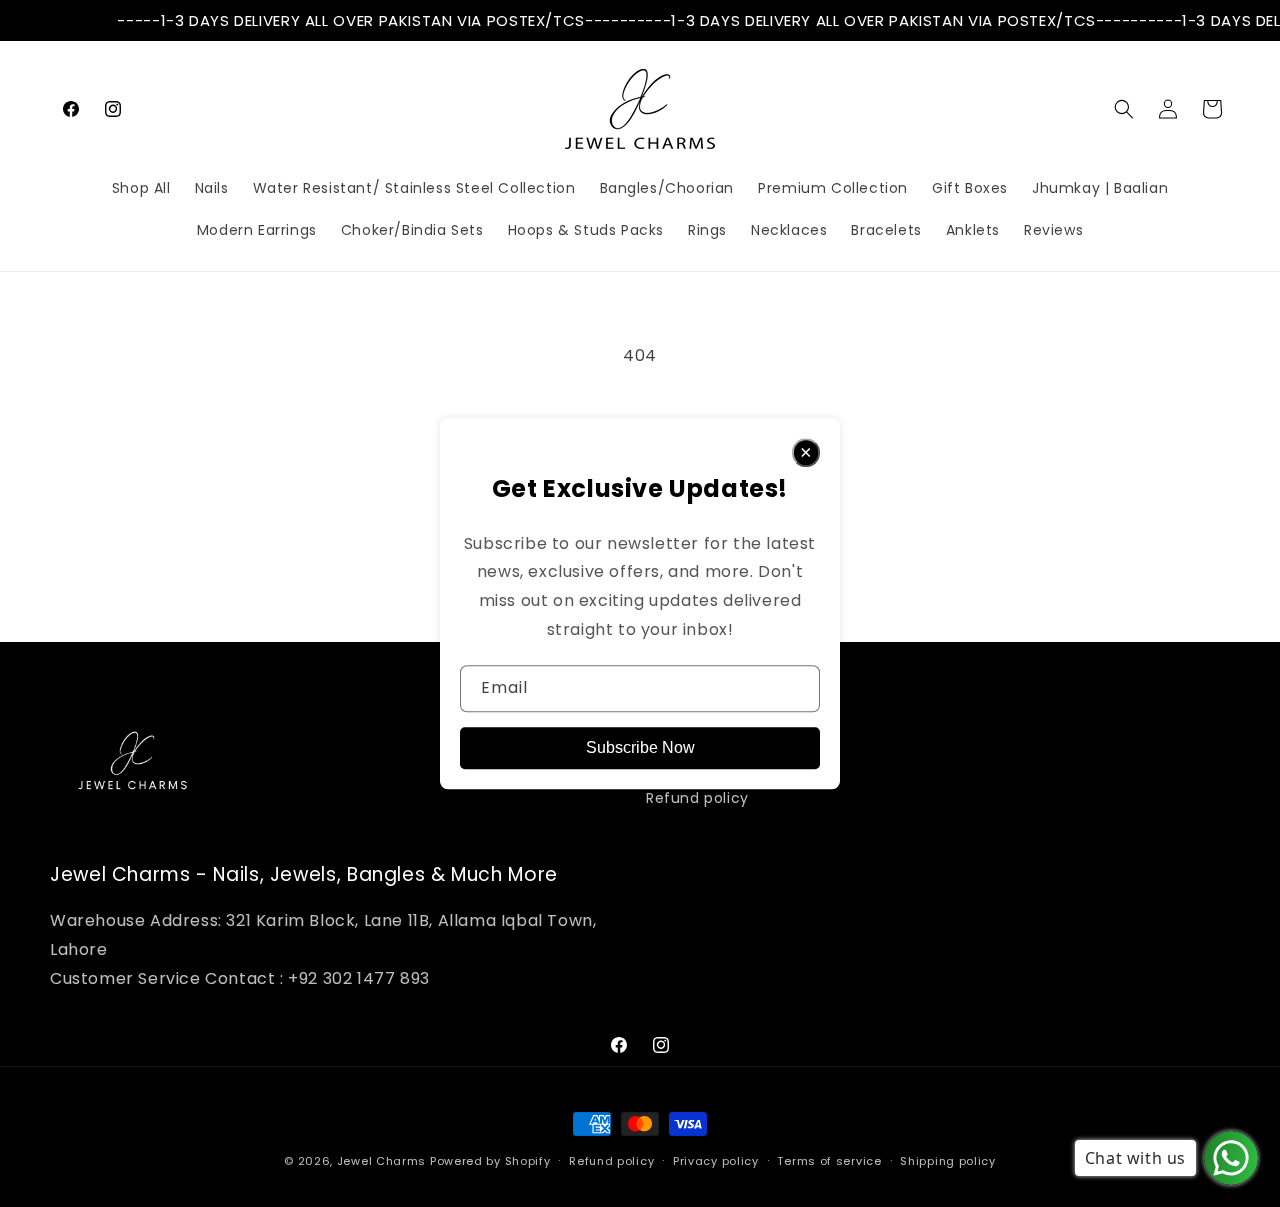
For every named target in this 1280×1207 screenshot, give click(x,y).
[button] (1124, 109)
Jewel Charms (381, 1161)
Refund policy (697, 798)
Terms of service (829, 1161)
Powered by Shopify (490, 1161)
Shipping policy (948, 1161)
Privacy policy (716, 1161)
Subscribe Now (640, 747)
